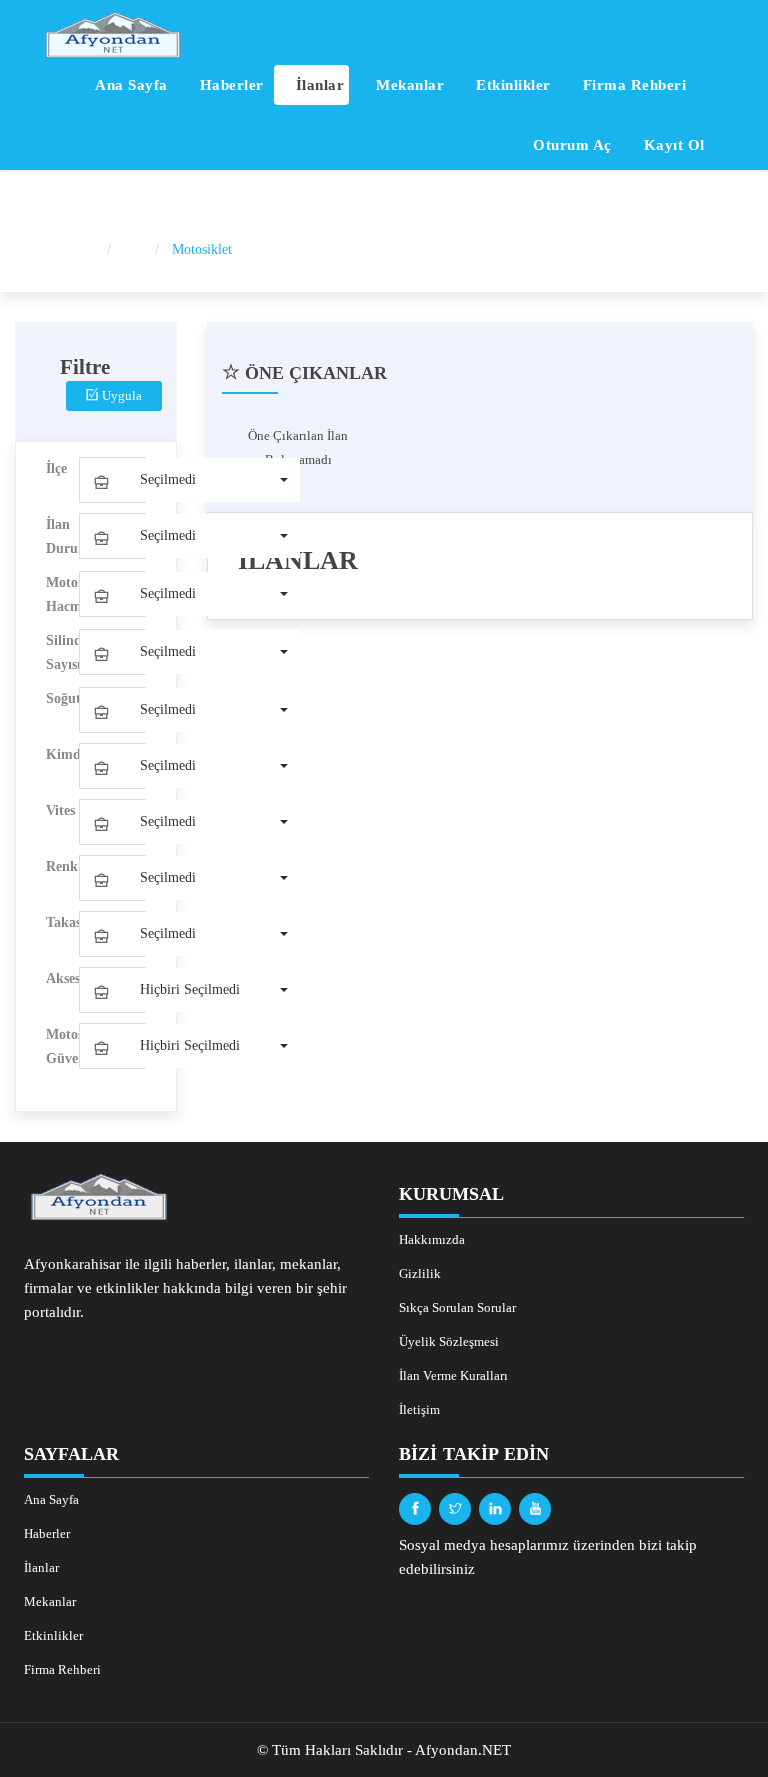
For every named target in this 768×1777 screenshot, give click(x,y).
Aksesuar (62, 978)
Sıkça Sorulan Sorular (457, 1307)
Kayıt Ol (672, 145)
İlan (135, 249)
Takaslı (62, 922)
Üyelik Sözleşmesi (449, 1341)
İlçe (56, 468)
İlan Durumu (62, 536)
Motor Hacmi (62, 594)
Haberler (229, 85)
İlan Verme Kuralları (453, 1375)
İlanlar (317, 85)
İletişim (419, 1409)
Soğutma (62, 698)
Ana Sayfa (129, 85)
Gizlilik (420, 1273)
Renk (62, 866)
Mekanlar (408, 85)
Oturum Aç (570, 145)
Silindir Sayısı (62, 652)
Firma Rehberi (632, 85)
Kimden (62, 754)
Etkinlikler (511, 85)
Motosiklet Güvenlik (62, 1046)
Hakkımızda (432, 1239)
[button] (190, 480)
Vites (60, 810)
